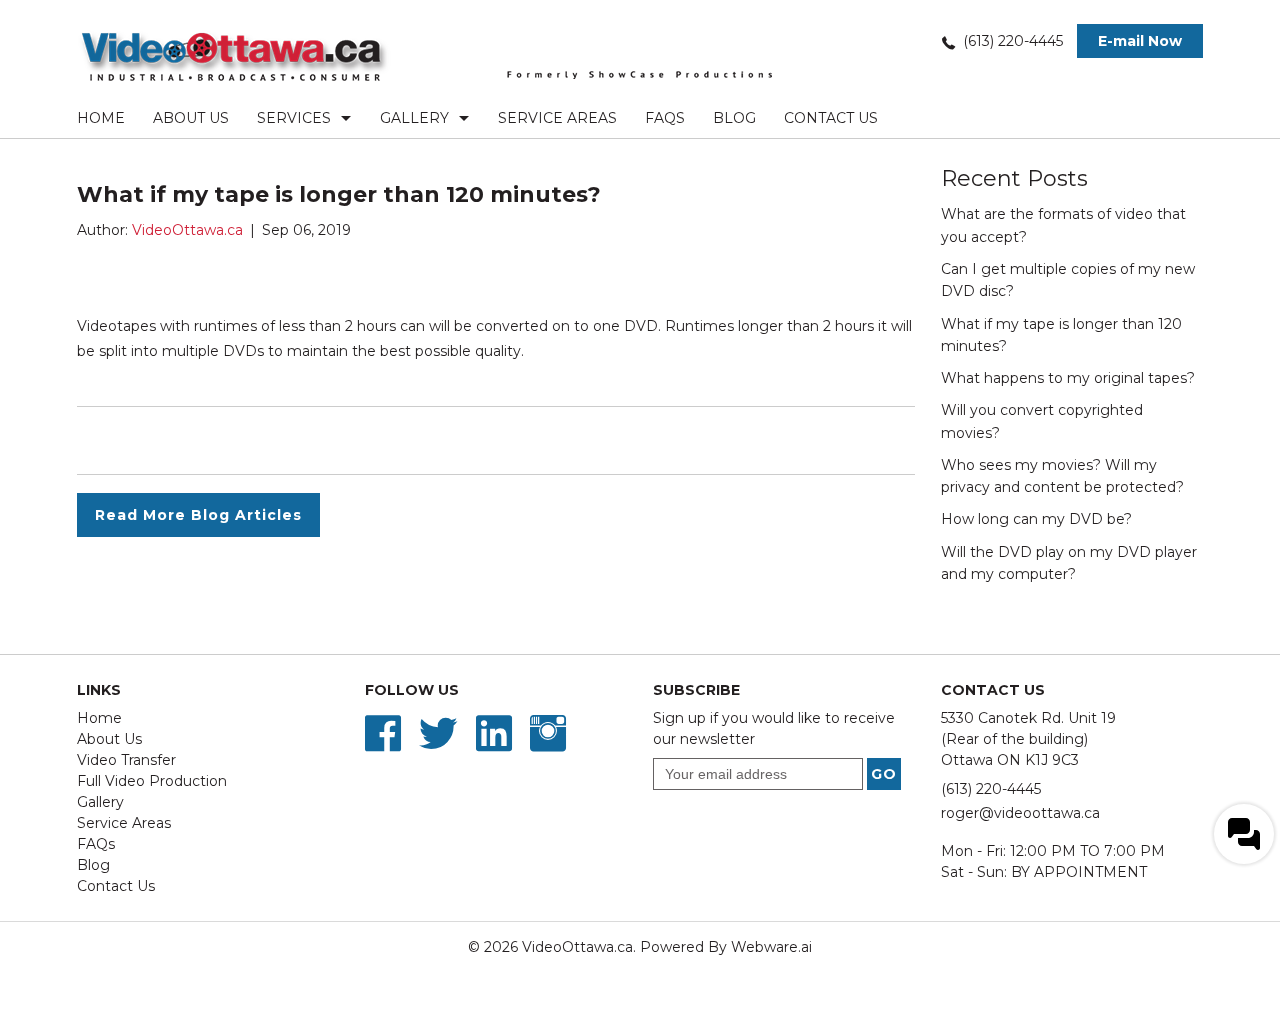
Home (101, 118)
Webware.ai (771, 947)
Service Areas (557, 118)
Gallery (414, 118)
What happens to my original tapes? (1068, 378)
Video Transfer (126, 760)
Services (294, 118)
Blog (734, 118)
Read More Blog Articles (198, 515)
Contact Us (831, 118)
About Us (191, 118)
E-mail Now (1140, 41)
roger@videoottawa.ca (1020, 813)
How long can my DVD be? (1036, 519)
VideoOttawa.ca (577, 947)
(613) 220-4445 (1013, 41)
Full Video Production (152, 781)
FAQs (665, 118)
